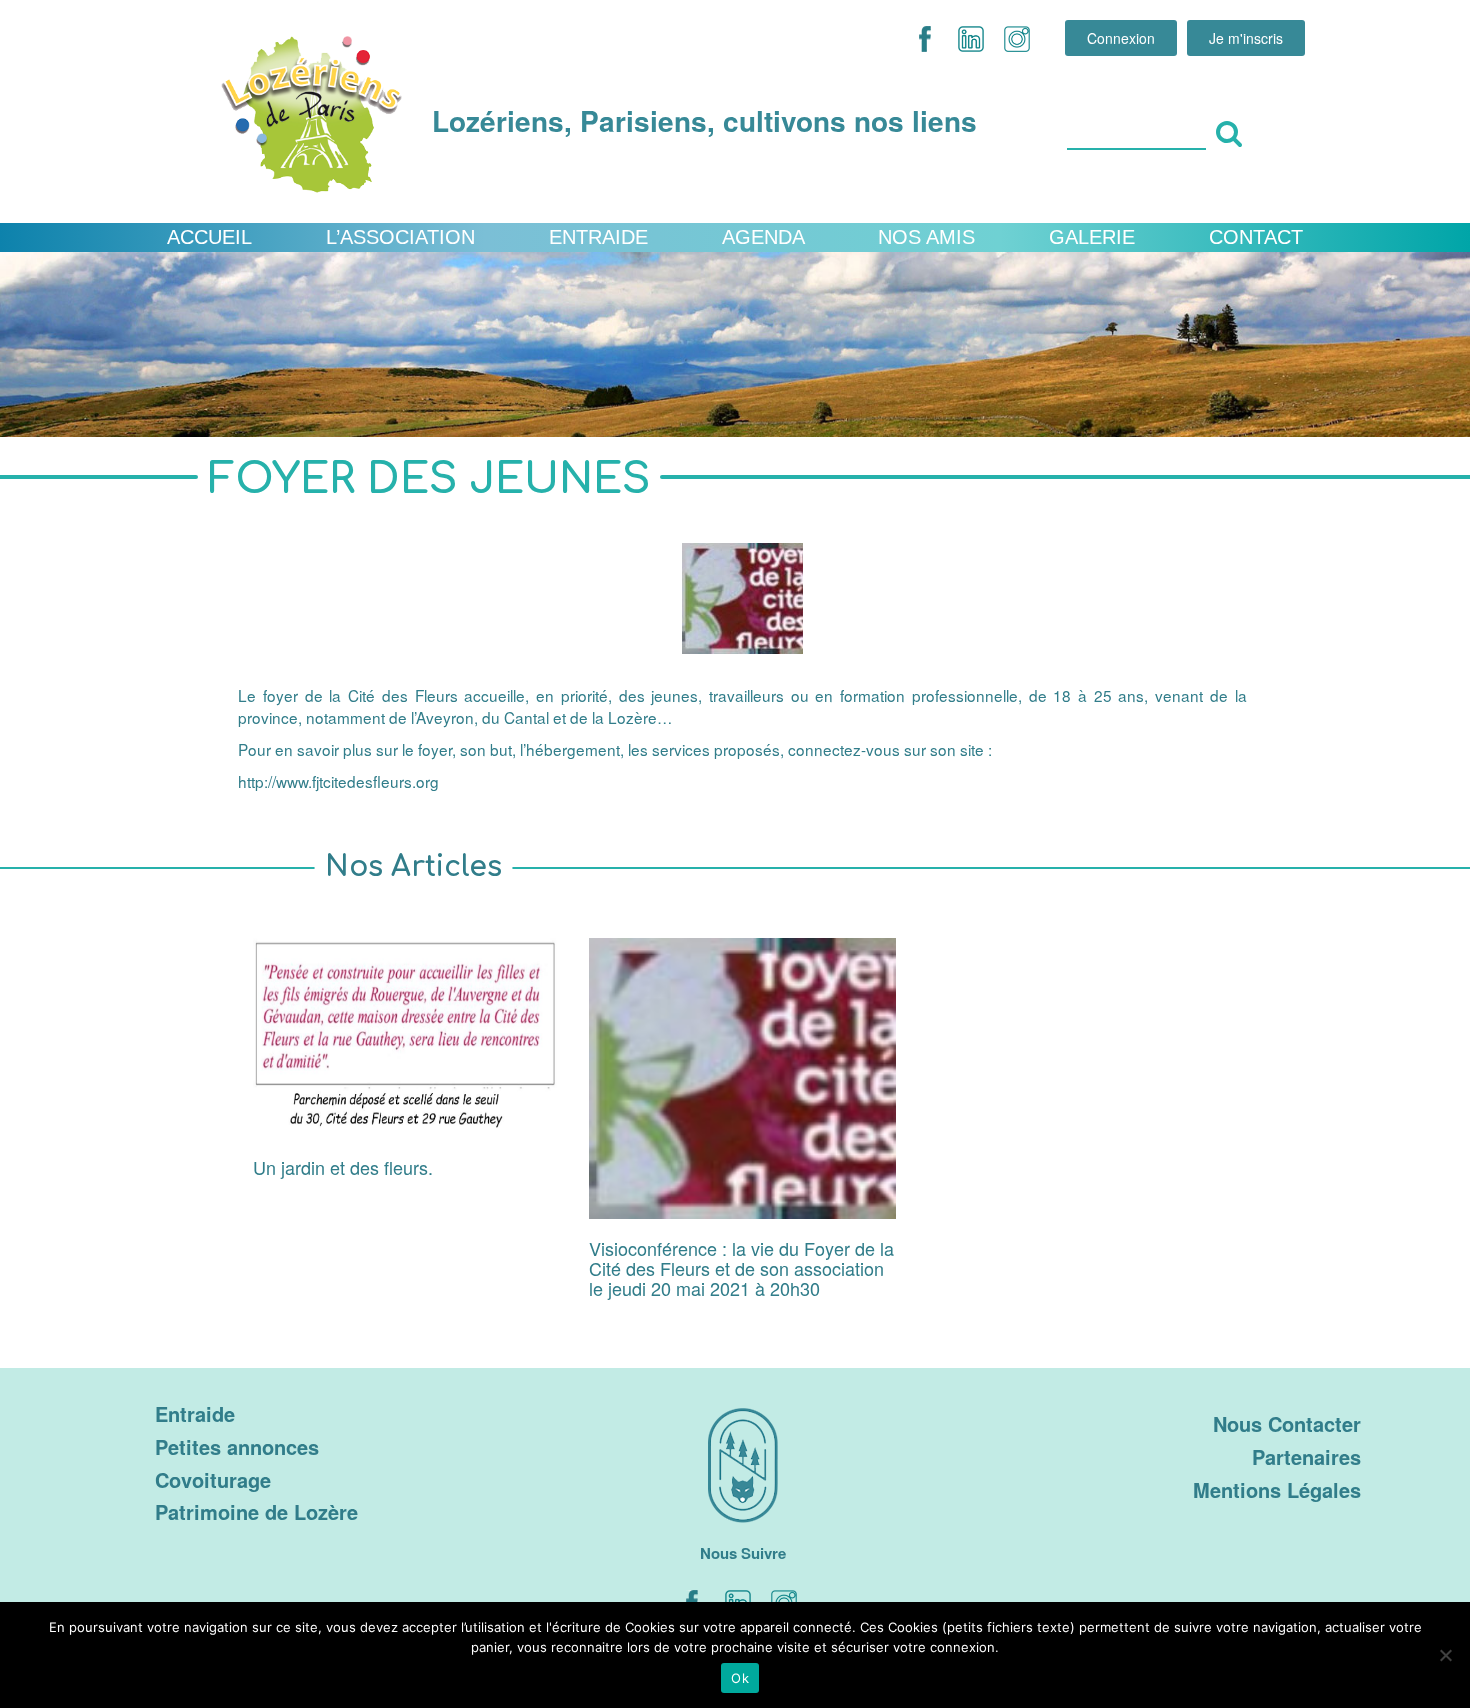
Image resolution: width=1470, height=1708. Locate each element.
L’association (400, 237)
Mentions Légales (1277, 1489)
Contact (1256, 237)
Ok (740, 1678)
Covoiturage (213, 1479)
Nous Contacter (1287, 1423)
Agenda (763, 237)
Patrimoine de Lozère (256, 1511)
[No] (1445, 1655)
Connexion (1121, 38)
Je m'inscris (1246, 38)
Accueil (209, 237)
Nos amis (926, 237)
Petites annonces (237, 1446)
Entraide (598, 237)
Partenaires (1306, 1456)
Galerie (1092, 237)
